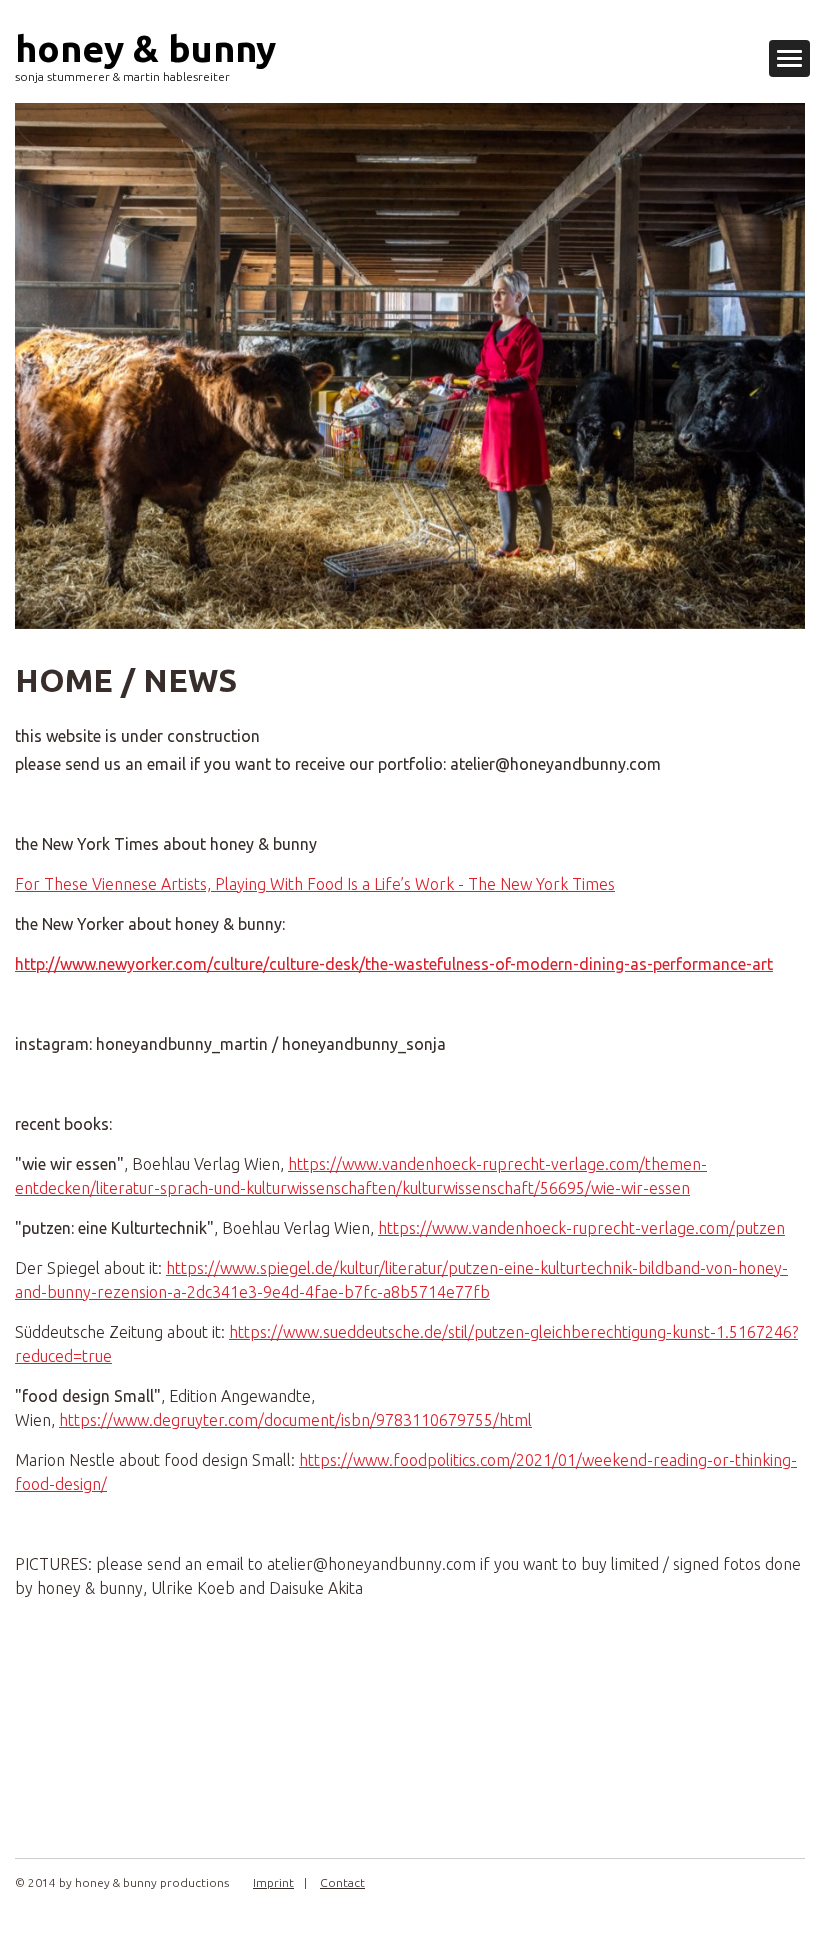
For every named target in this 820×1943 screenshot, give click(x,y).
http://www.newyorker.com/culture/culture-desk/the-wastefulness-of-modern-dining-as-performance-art (394, 964)
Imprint (273, 1882)
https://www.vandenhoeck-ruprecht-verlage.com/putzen (581, 1228)
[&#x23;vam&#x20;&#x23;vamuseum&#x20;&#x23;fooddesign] (410, 366)
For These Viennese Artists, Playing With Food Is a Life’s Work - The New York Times (315, 884)
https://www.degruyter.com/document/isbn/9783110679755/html (295, 1420)
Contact (342, 1882)
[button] (789, 58)
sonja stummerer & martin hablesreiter (122, 76)
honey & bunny (145, 48)
